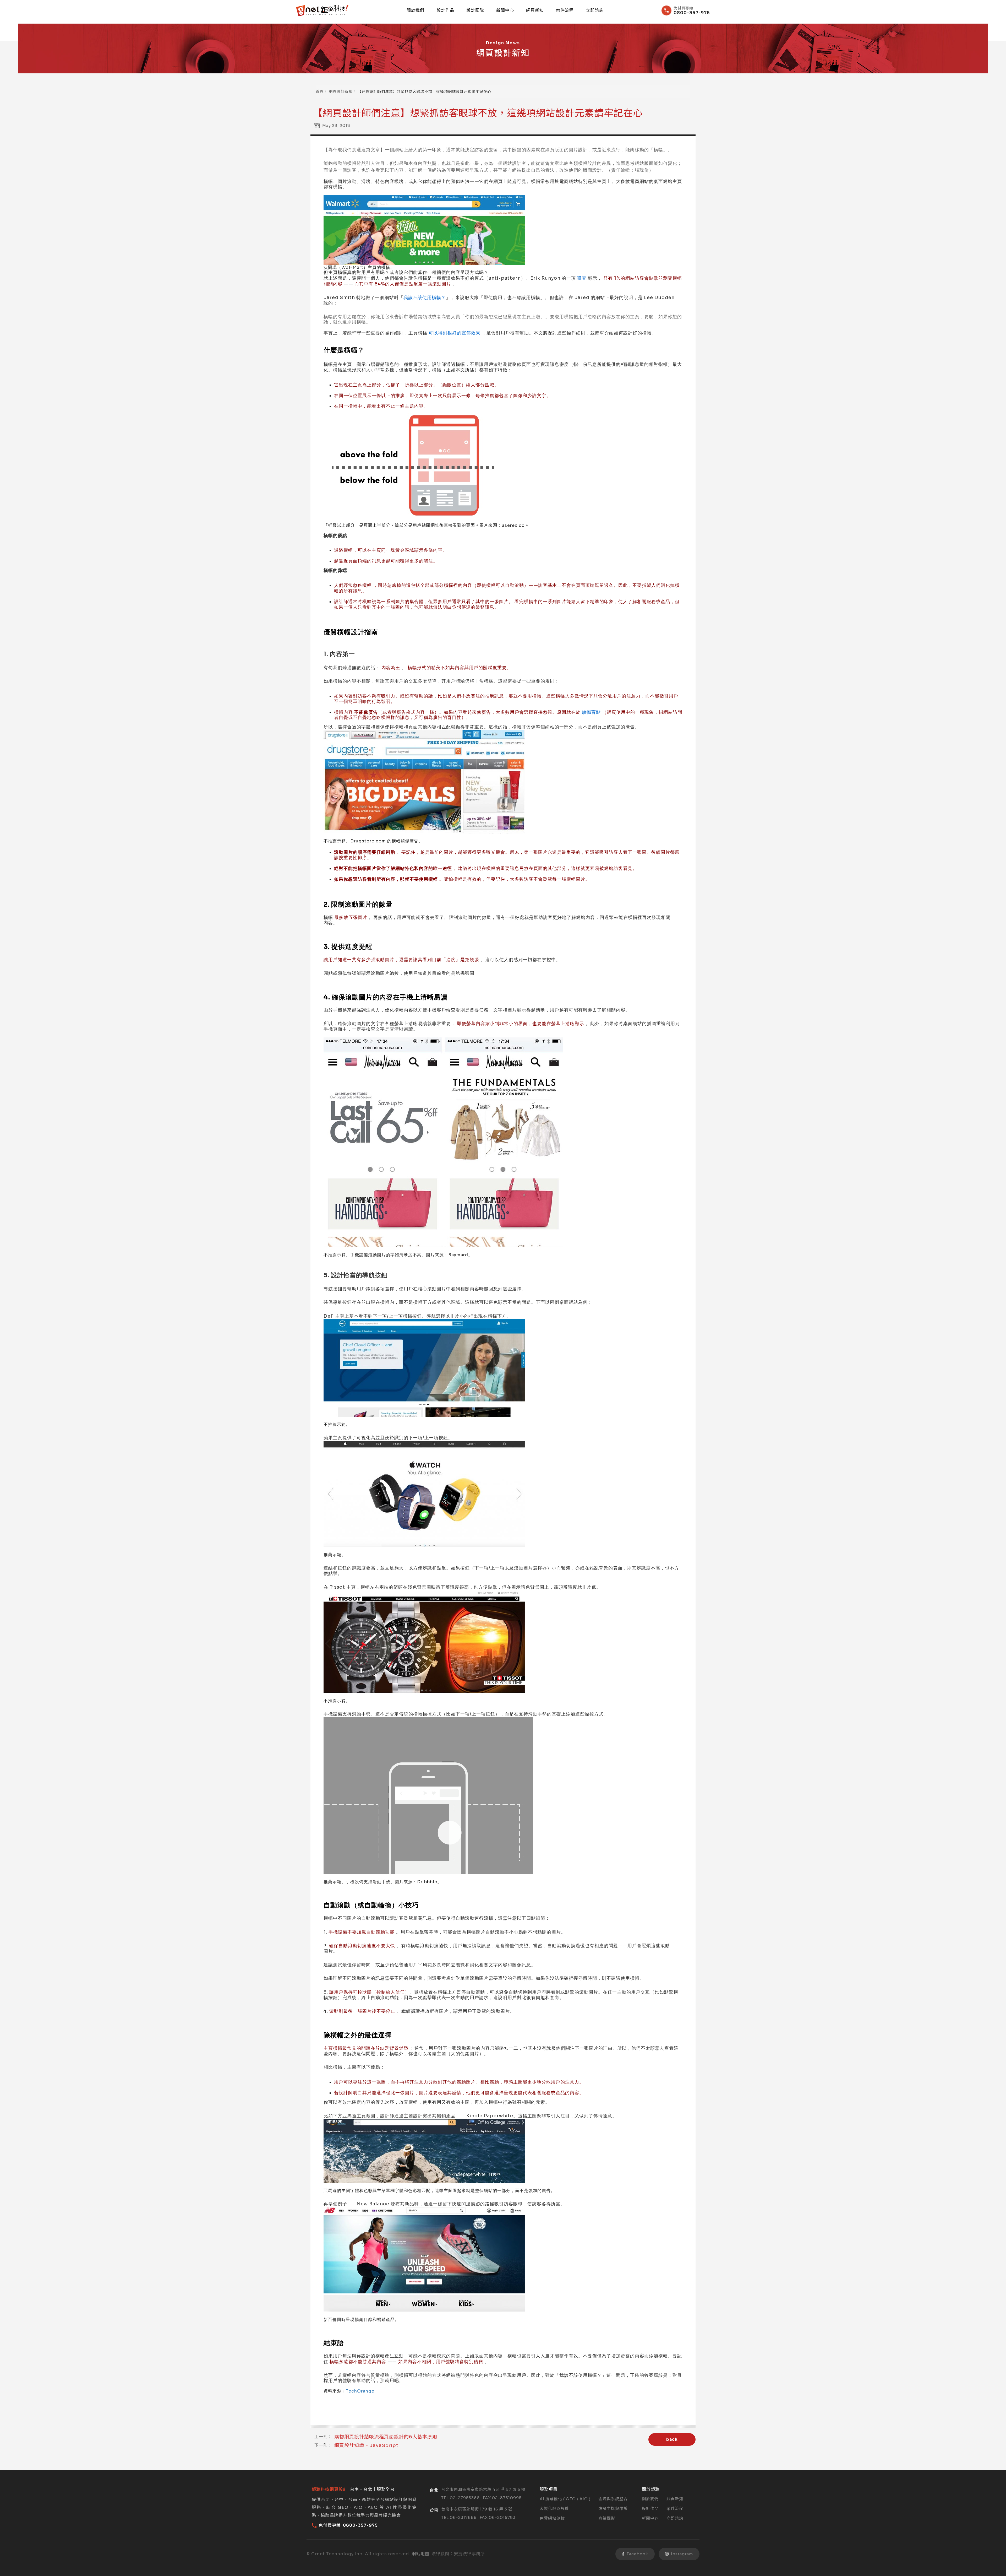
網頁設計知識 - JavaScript (366, 2445)
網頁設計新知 (341, 91)
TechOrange (360, 2391)
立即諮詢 (595, 10)
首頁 (320, 91)
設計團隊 (475, 10)
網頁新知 (535, 10)
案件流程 (565, 10)
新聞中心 (505, 10)
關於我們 (415, 10)
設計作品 (445, 10)
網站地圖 (420, 2554)
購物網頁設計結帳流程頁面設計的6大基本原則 (386, 2437)
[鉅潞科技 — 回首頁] (322, 11)
